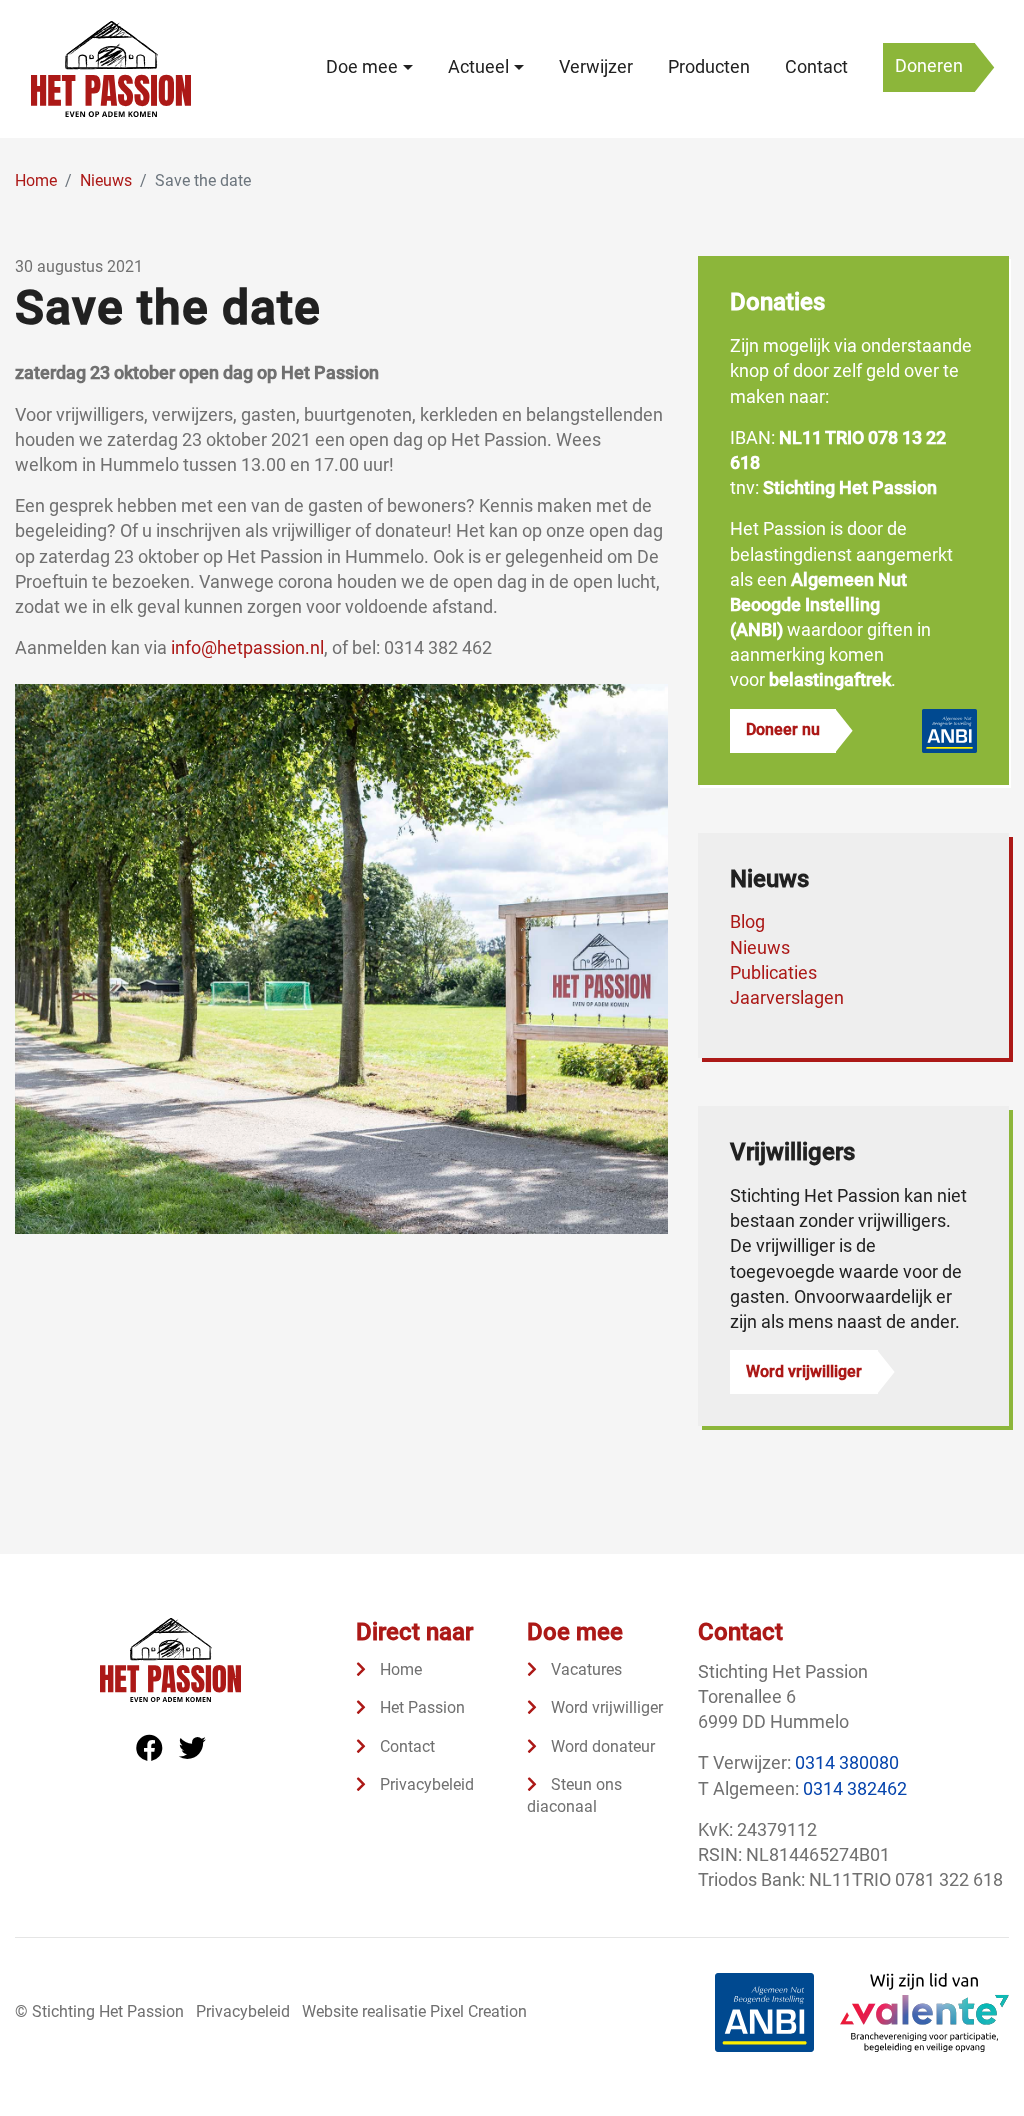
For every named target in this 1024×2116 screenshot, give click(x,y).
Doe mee (362, 67)
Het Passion (420, 1707)
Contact (816, 67)
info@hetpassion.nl (247, 647)
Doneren (929, 66)
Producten (709, 67)
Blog (747, 921)
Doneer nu (783, 729)
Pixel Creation (478, 2011)
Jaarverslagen (787, 997)
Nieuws (760, 947)
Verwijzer (596, 67)
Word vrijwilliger (804, 1371)
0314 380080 (847, 1762)
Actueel (478, 67)
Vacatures (584, 1669)
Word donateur (601, 1746)
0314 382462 (855, 1788)
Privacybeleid (425, 1784)
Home (399, 1669)
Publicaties (773, 972)
